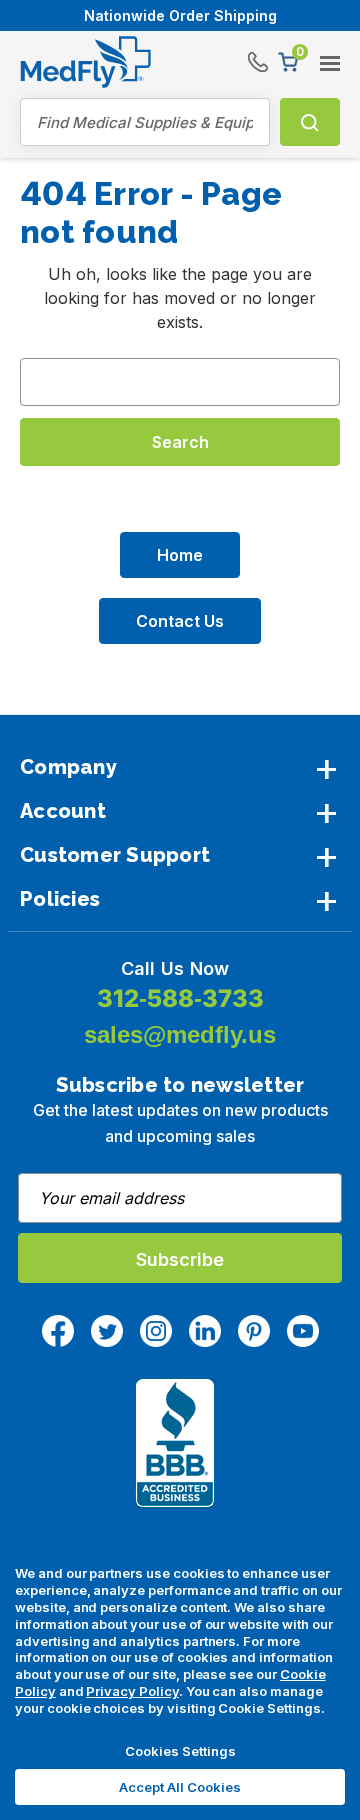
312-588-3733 (180, 998)
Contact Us (180, 621)
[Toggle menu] (324, 56)
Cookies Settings (180, 1751)
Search (310, 122)
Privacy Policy (132, 1691)
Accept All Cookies (180, 1787)
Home (180, 555)
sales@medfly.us (180, 1034)
